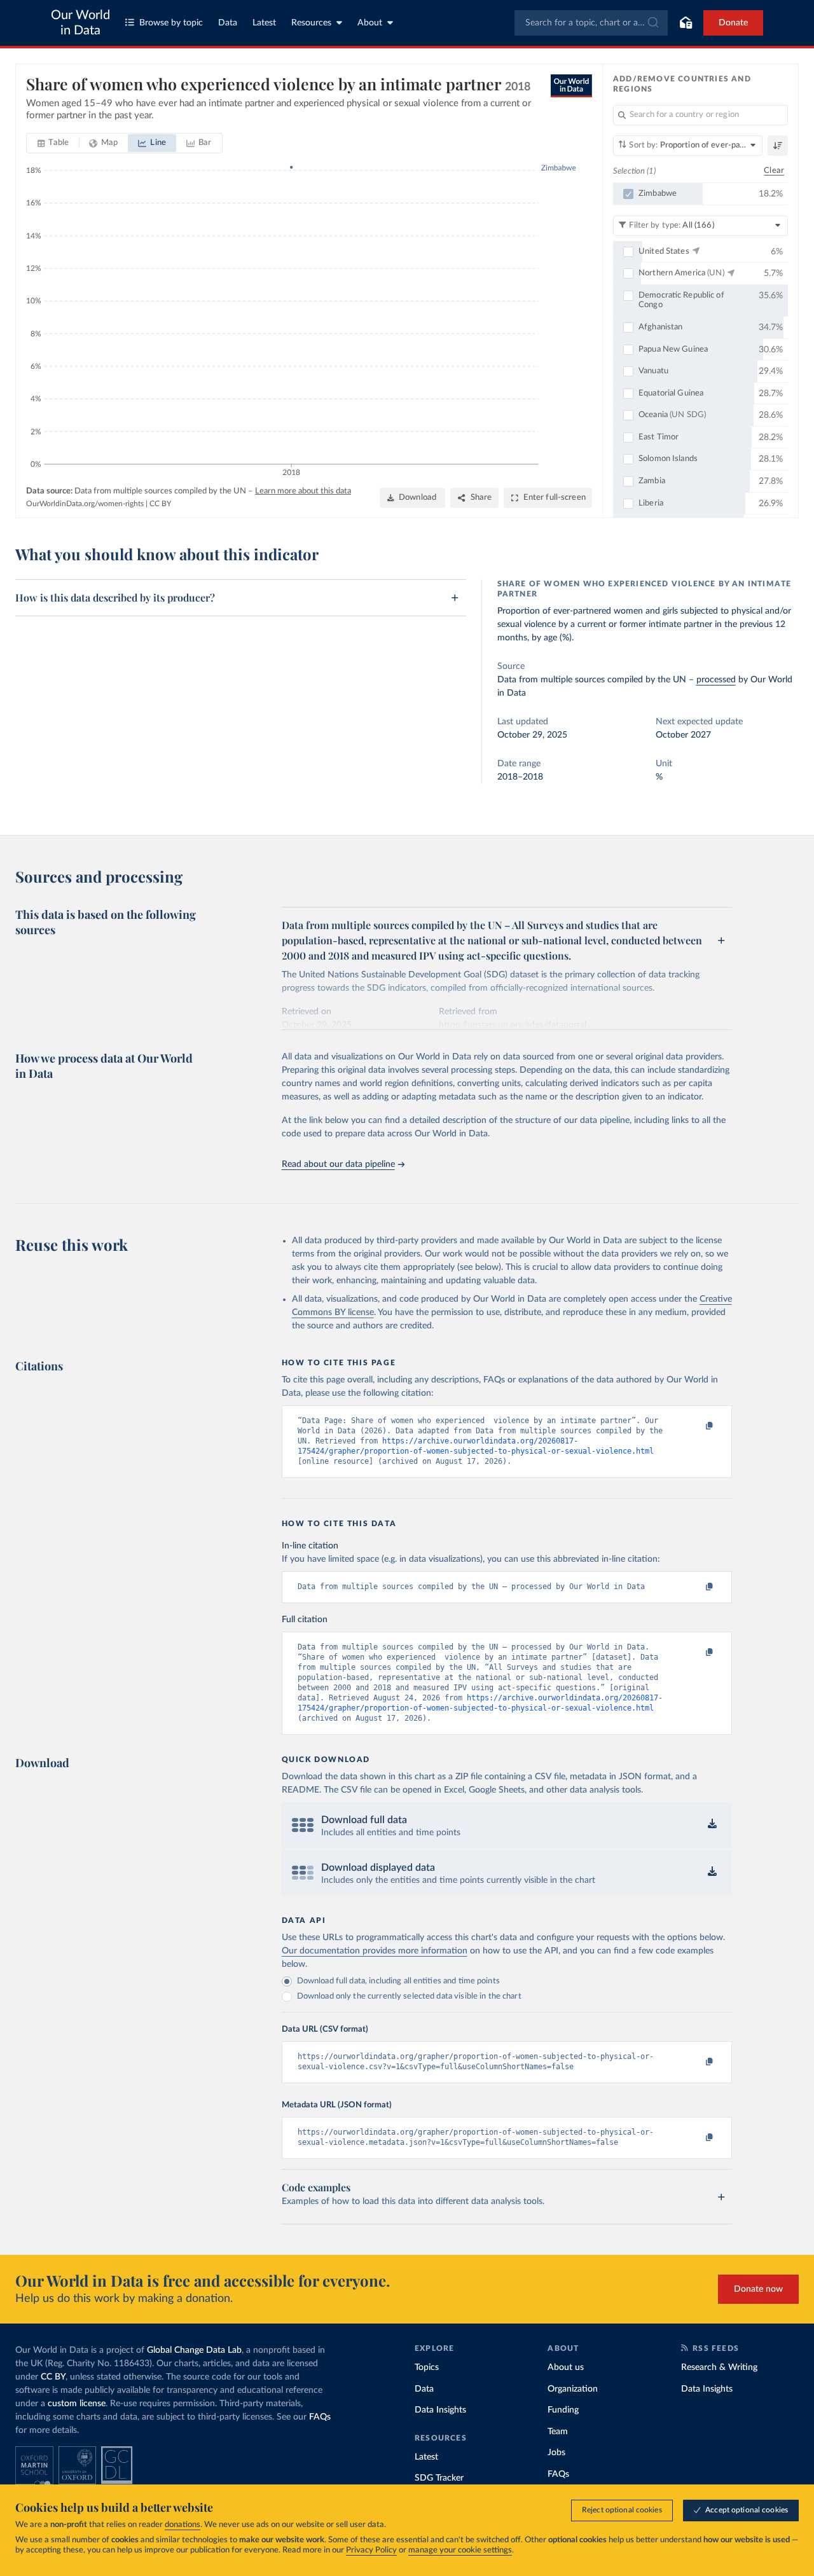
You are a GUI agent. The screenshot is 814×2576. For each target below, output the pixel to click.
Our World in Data (80, 23)
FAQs (320, 2417)
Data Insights (440, 2410)
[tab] (53, 143)
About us (566, 2367)
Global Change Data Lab (194, 2350)
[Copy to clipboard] (696, 1426)
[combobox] (591, 23)
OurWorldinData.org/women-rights (85, 504)
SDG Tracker (439, 2478)
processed (716, 680)
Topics (427, 2367)
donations (183, 2525)
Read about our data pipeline (338, 1164)
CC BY (160, 504)
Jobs (556, 2453)
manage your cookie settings (460, 2550)
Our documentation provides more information (375, 1951)
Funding (563, 2410)
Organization (573, 2389)
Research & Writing (719, 2367)
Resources (311, 23)
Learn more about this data (303, 491)
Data (228, 23)
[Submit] (652, 23)
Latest (264, 23)
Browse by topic (171, 23)
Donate (733, 23)
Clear (774, 171)
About (370, 23)
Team (558, 2432)
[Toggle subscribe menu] (686, 23)
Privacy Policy (371, 2550)
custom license (77, 2404)
